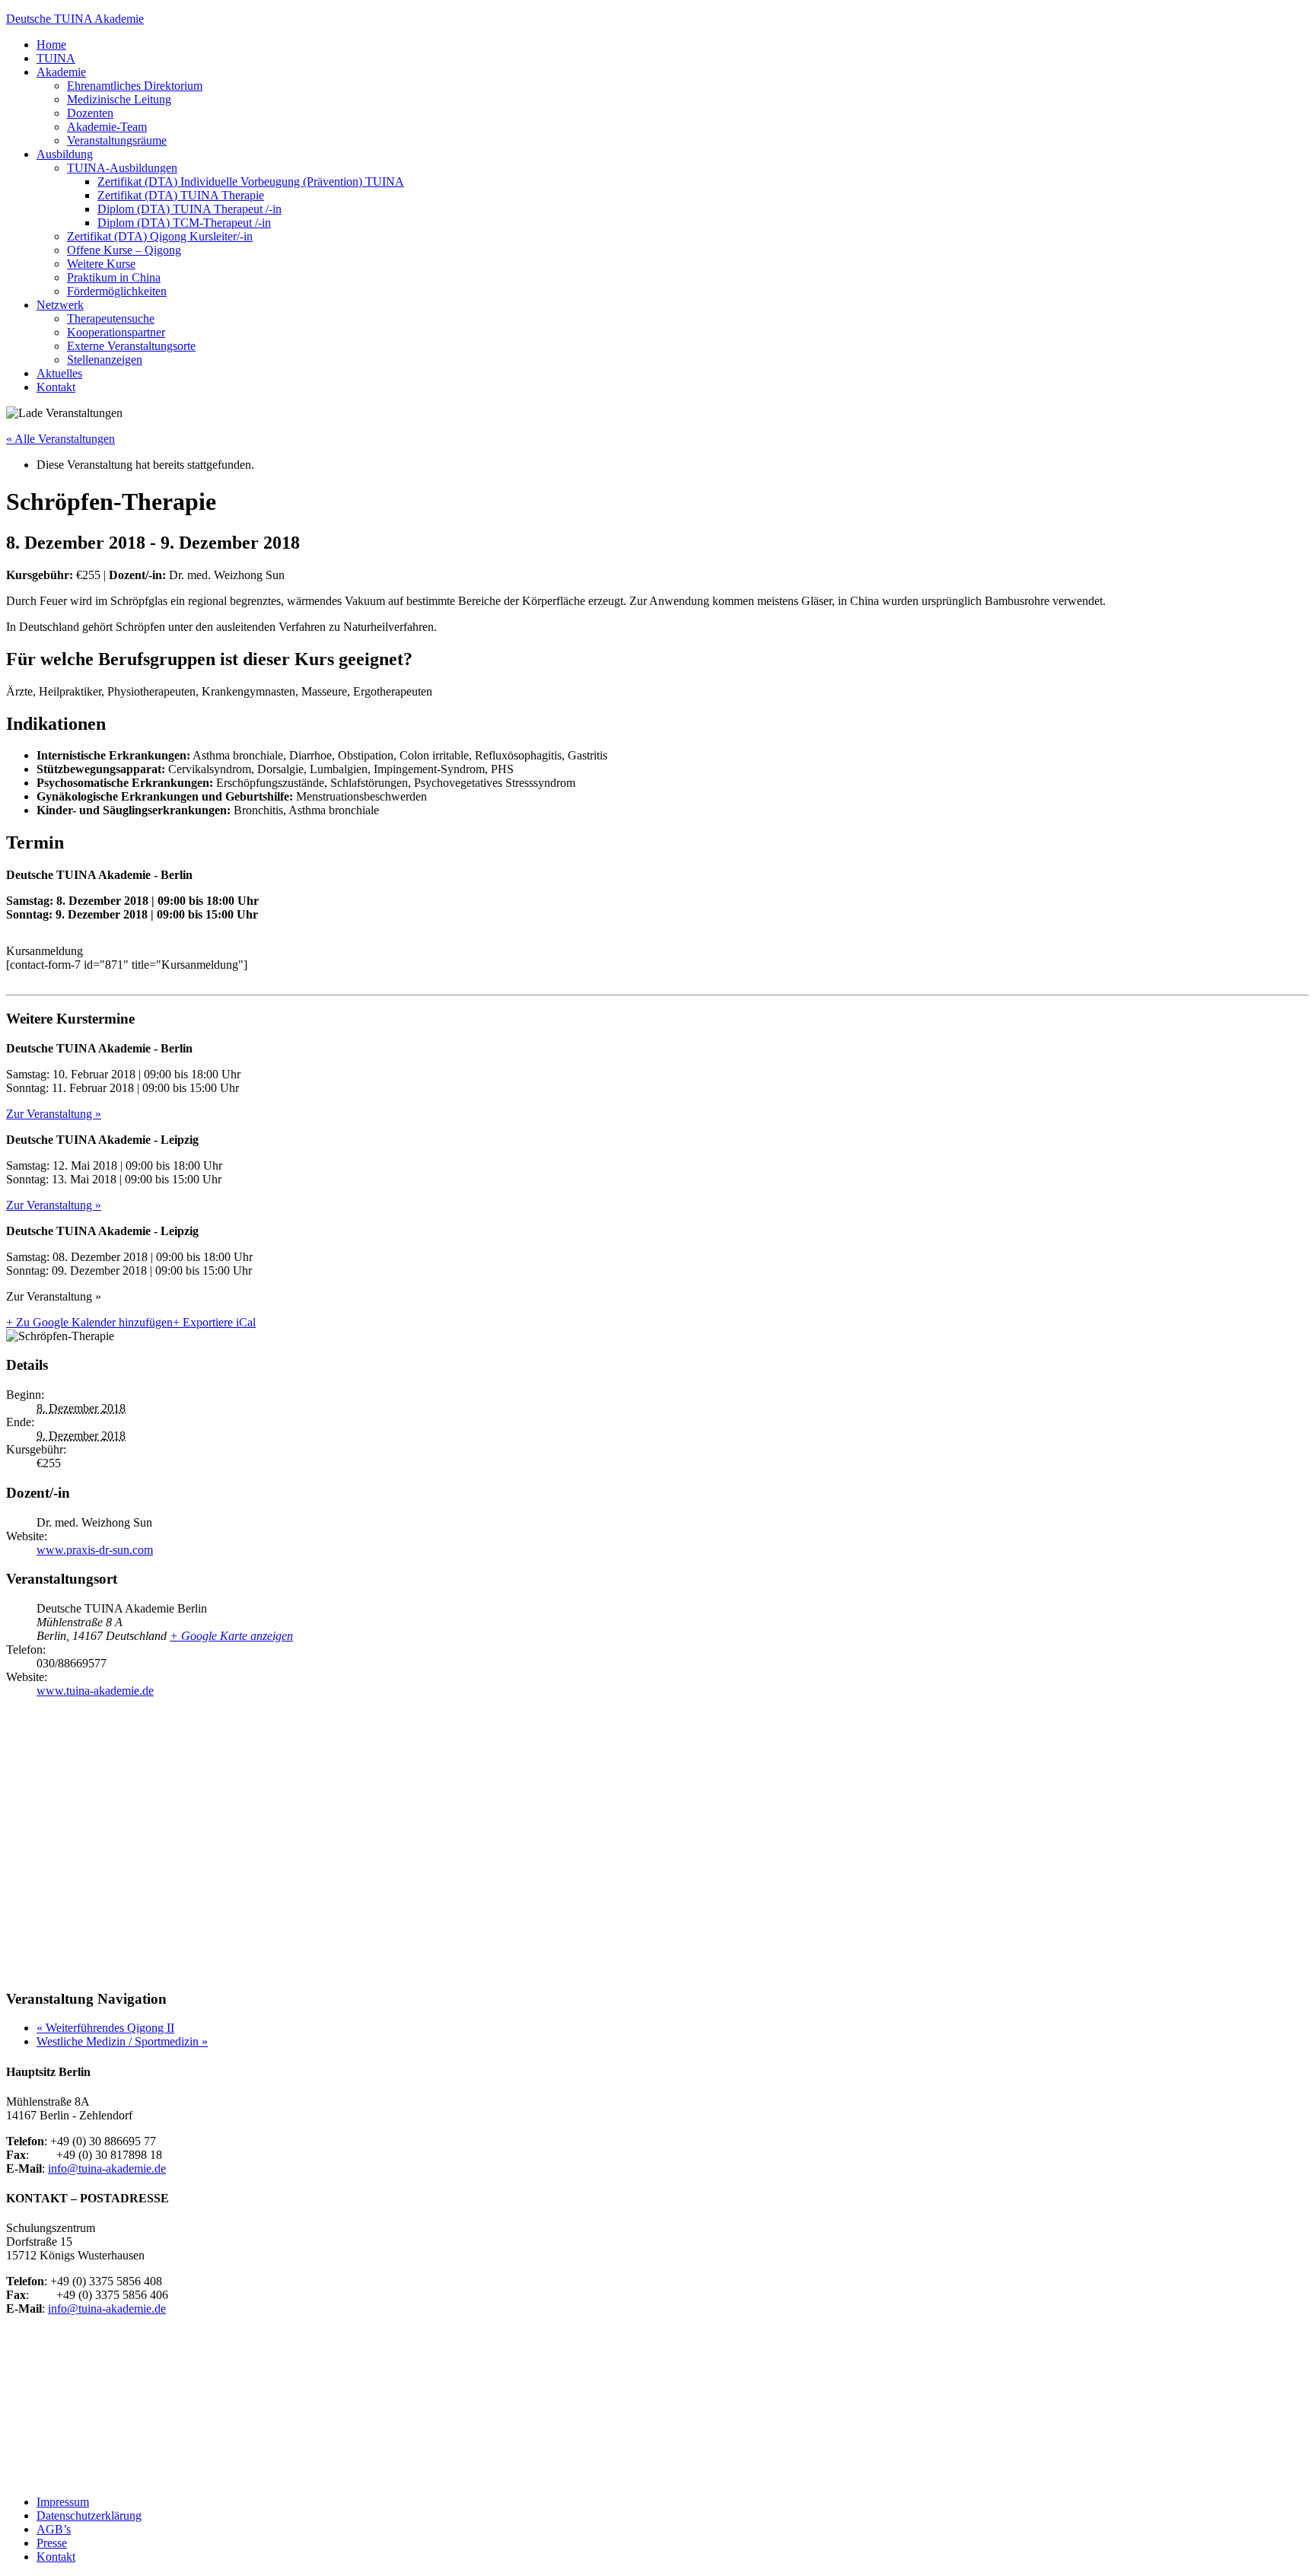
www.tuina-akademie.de (95, 1691)
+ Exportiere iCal (214, 1322)
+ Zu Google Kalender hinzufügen (89, 1322)
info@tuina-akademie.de (107, 2168)
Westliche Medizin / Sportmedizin (122, 2041)
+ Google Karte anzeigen (231, 1636)
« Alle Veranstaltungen (60, 439)
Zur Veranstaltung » (54, 1114)
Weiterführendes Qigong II (105, 2028)
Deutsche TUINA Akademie (75, 19)
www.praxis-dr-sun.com (95, 1550)
